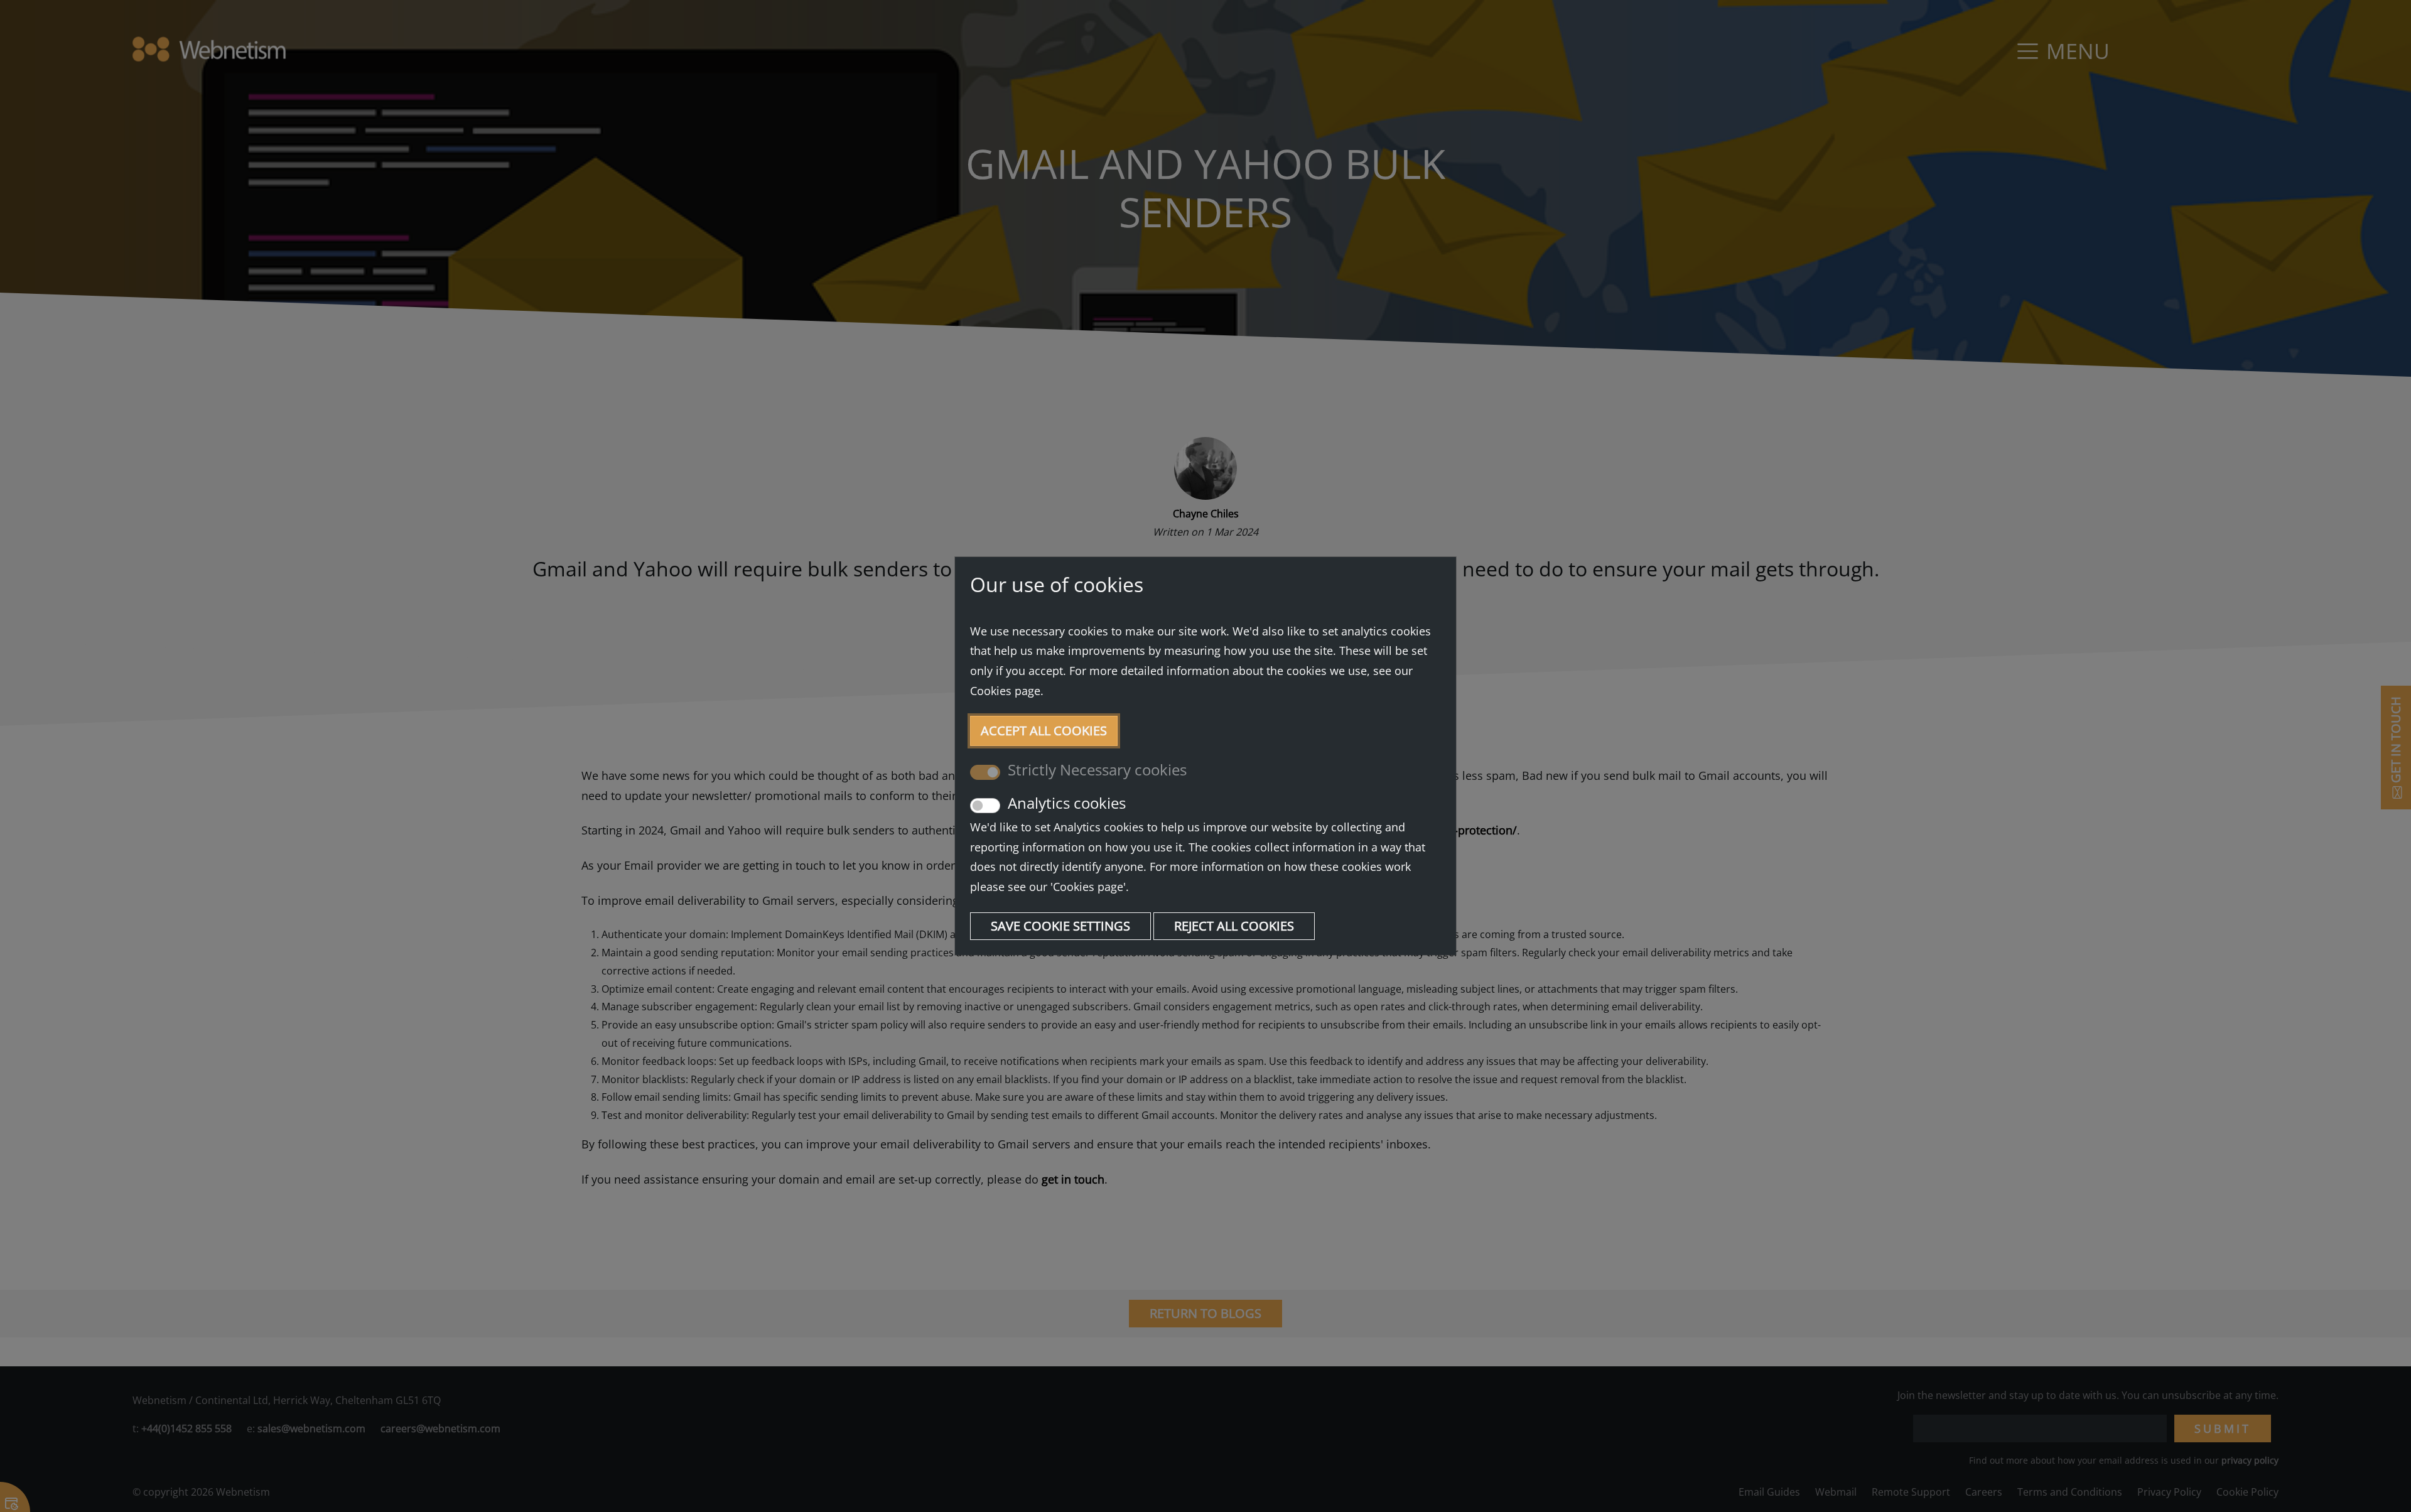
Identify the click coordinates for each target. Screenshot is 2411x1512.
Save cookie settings (1060, 926)
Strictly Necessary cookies (1097, 770)
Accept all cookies (1044, 731)
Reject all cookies (1234, 926)
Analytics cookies (1067, 803)
